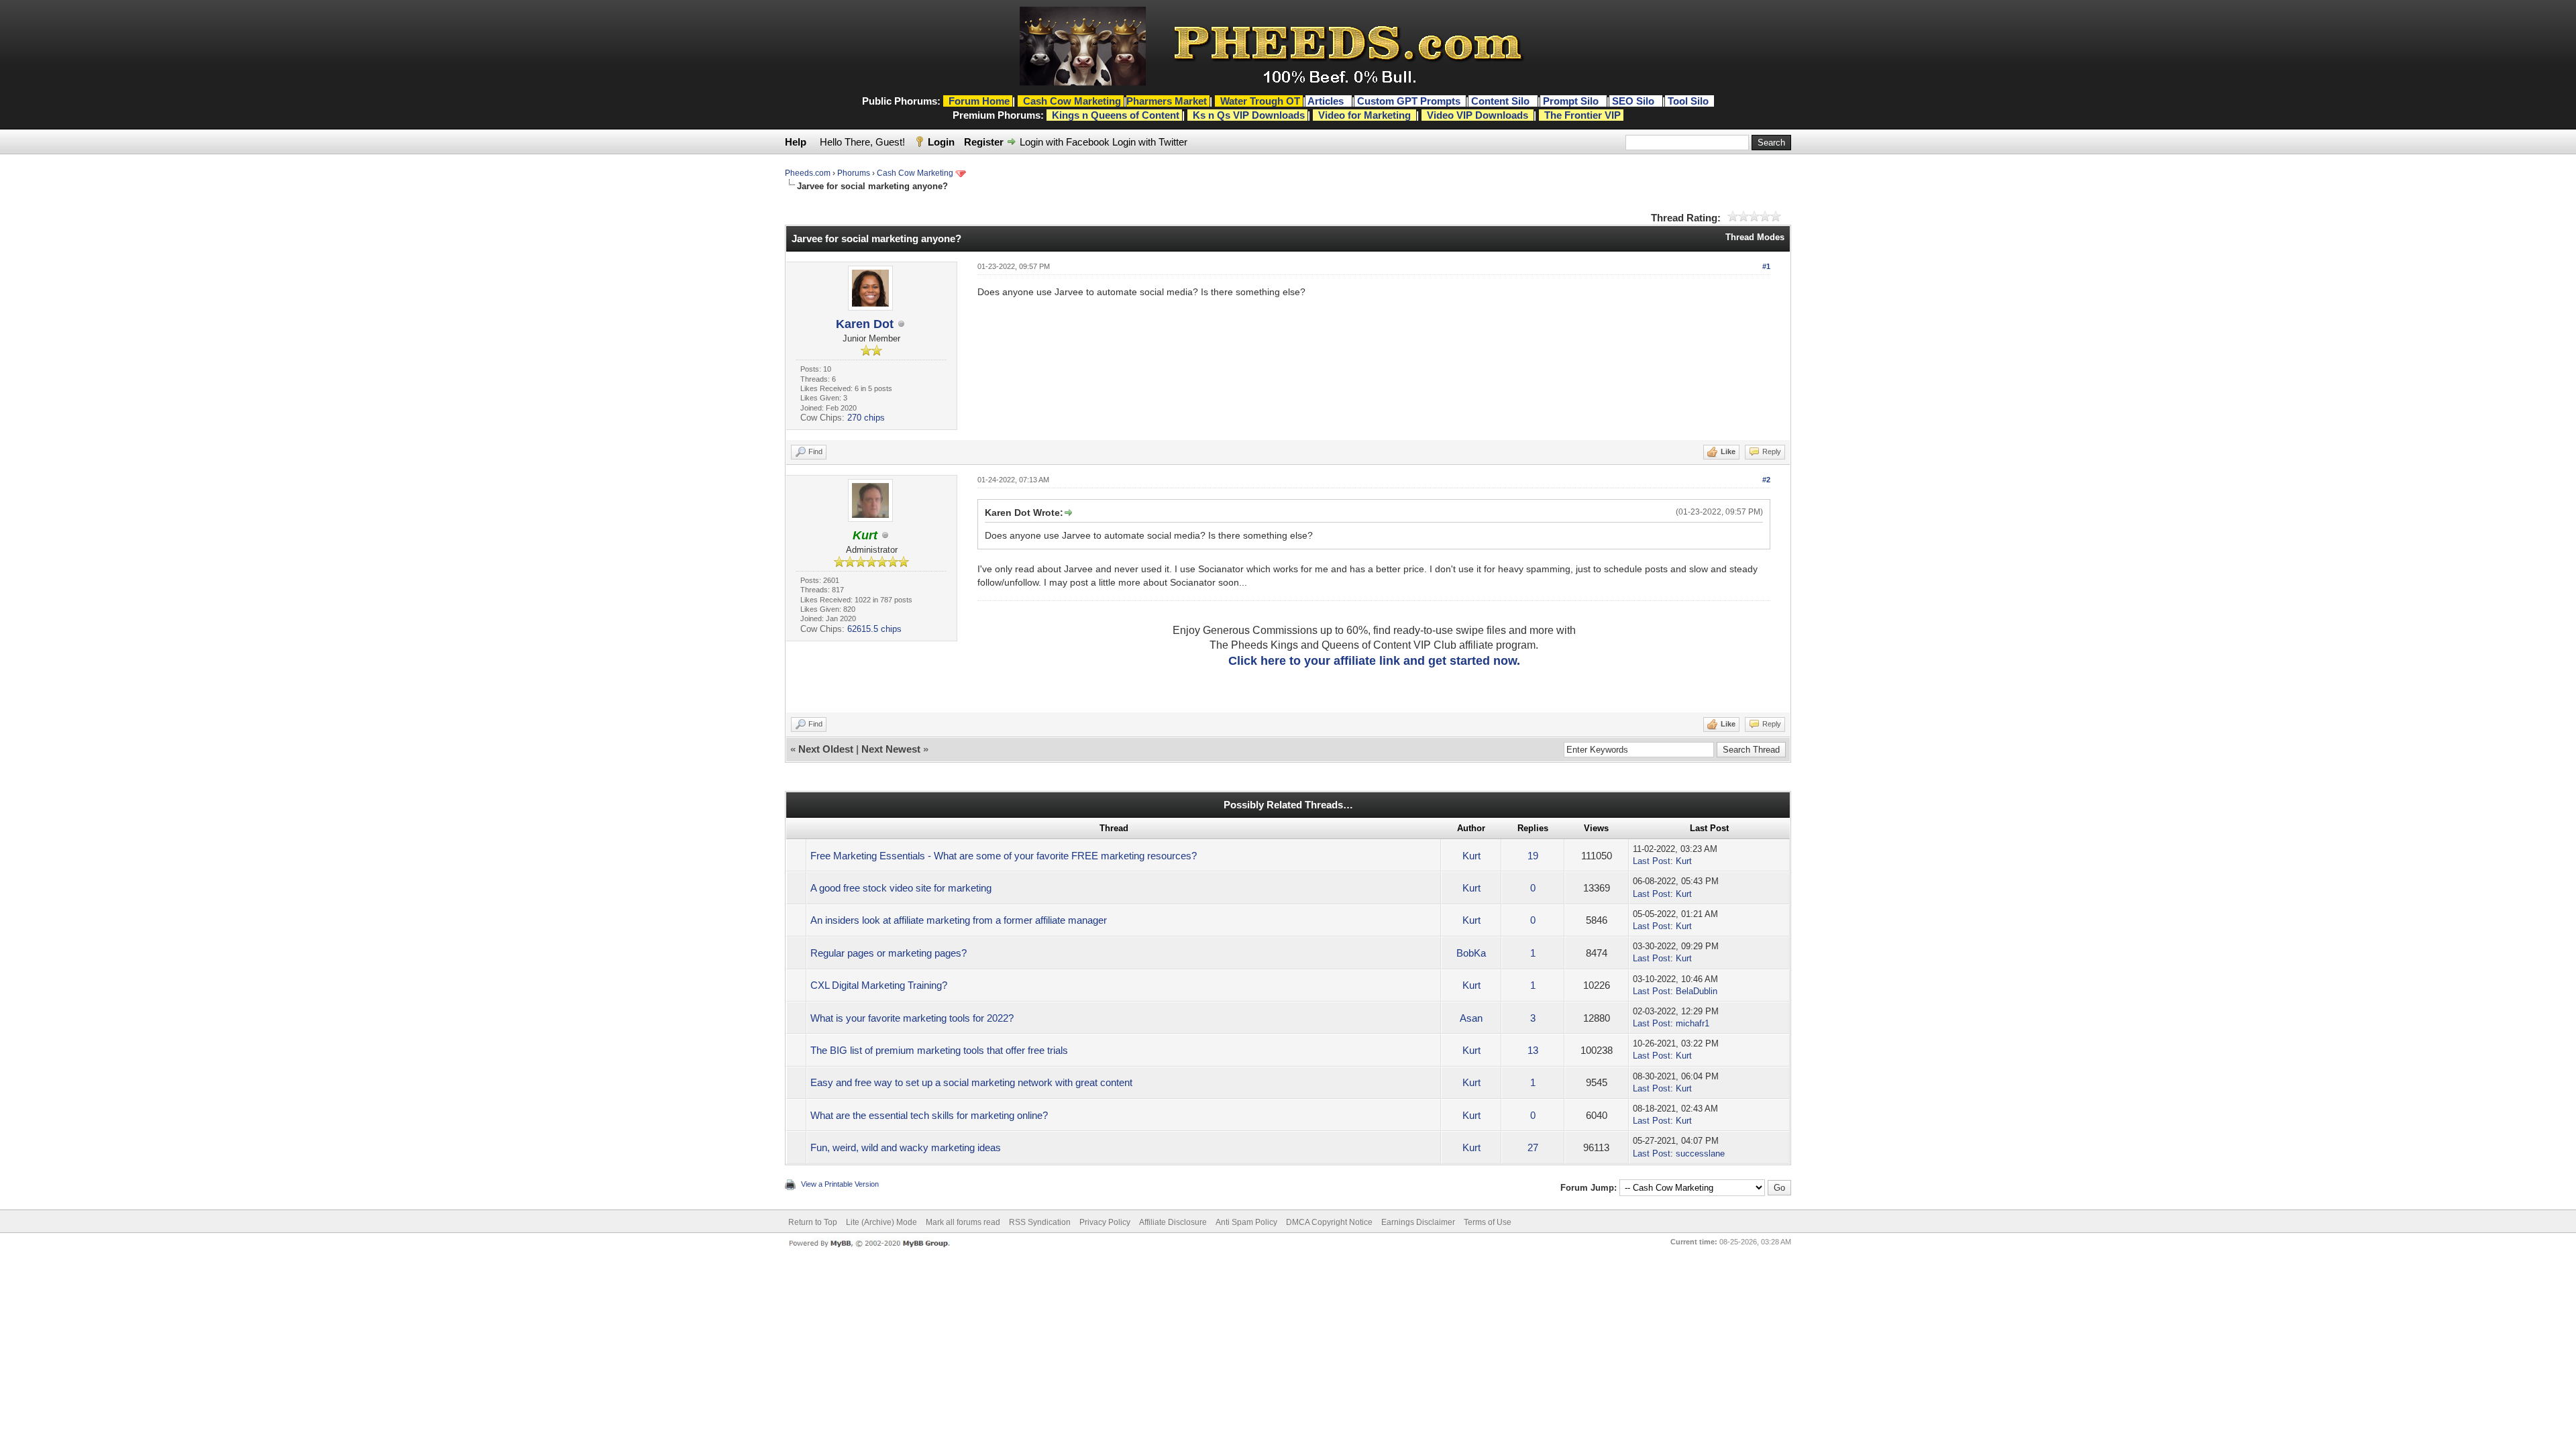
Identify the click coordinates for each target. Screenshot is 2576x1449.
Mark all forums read (963, 1222)
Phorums (854, 173)
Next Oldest (826, 749)
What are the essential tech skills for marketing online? (929, 1115)
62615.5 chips (874, 629)
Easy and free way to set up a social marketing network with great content (971, 1082)
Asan (1471, 1018)
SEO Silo (1634, 101)
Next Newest (891, 749)
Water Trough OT (1260, 101)
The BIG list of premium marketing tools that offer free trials (939, 1050)
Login (941, 142)
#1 (1766, 266)
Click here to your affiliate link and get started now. (1374, 661)
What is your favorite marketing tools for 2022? (912, 1018)
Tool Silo (1689, 101)
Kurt (1471, 856)
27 (1533, 1147)
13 (1533, 1050)
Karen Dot (865, 324)
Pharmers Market (1167, 101)
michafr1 (1693, 1023)
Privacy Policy (1105, 1222)
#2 (1766, 480)
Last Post (1652, 861)
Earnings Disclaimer (1418, 1222)
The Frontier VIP (1582, 115)
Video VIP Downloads (1478, 115)
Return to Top (813, 1222)
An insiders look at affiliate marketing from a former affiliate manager (959, 920)
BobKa (1471, 953)
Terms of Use (1488, 1222)
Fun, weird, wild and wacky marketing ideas (906, 1147)
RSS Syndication (1040, 1222)
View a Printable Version (840, 1184)
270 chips (866, 418)
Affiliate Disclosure (1173, 1222)
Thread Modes (1755, 237)
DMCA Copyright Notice (1329, 1222)
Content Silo (1502, 101)
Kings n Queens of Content (1116, 115)
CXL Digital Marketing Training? (879, 985)
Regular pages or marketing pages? (889, 953)
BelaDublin (1697, 991)
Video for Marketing (1364, 115)
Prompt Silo (1572, 101)
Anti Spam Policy (1246, 1222)
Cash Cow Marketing (915, 173)
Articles (1327, 101)
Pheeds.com (808, 173)
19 (1533, 856)
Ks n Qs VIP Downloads (1249, 115)
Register (984, 142)
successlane (1700, 1153)
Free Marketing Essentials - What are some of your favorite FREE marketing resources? (1004, 856)
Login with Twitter (1150, 142)
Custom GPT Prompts (1409, 101)
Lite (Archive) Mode (881, 1222)
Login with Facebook (1065, 142)
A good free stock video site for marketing (901, 888)
